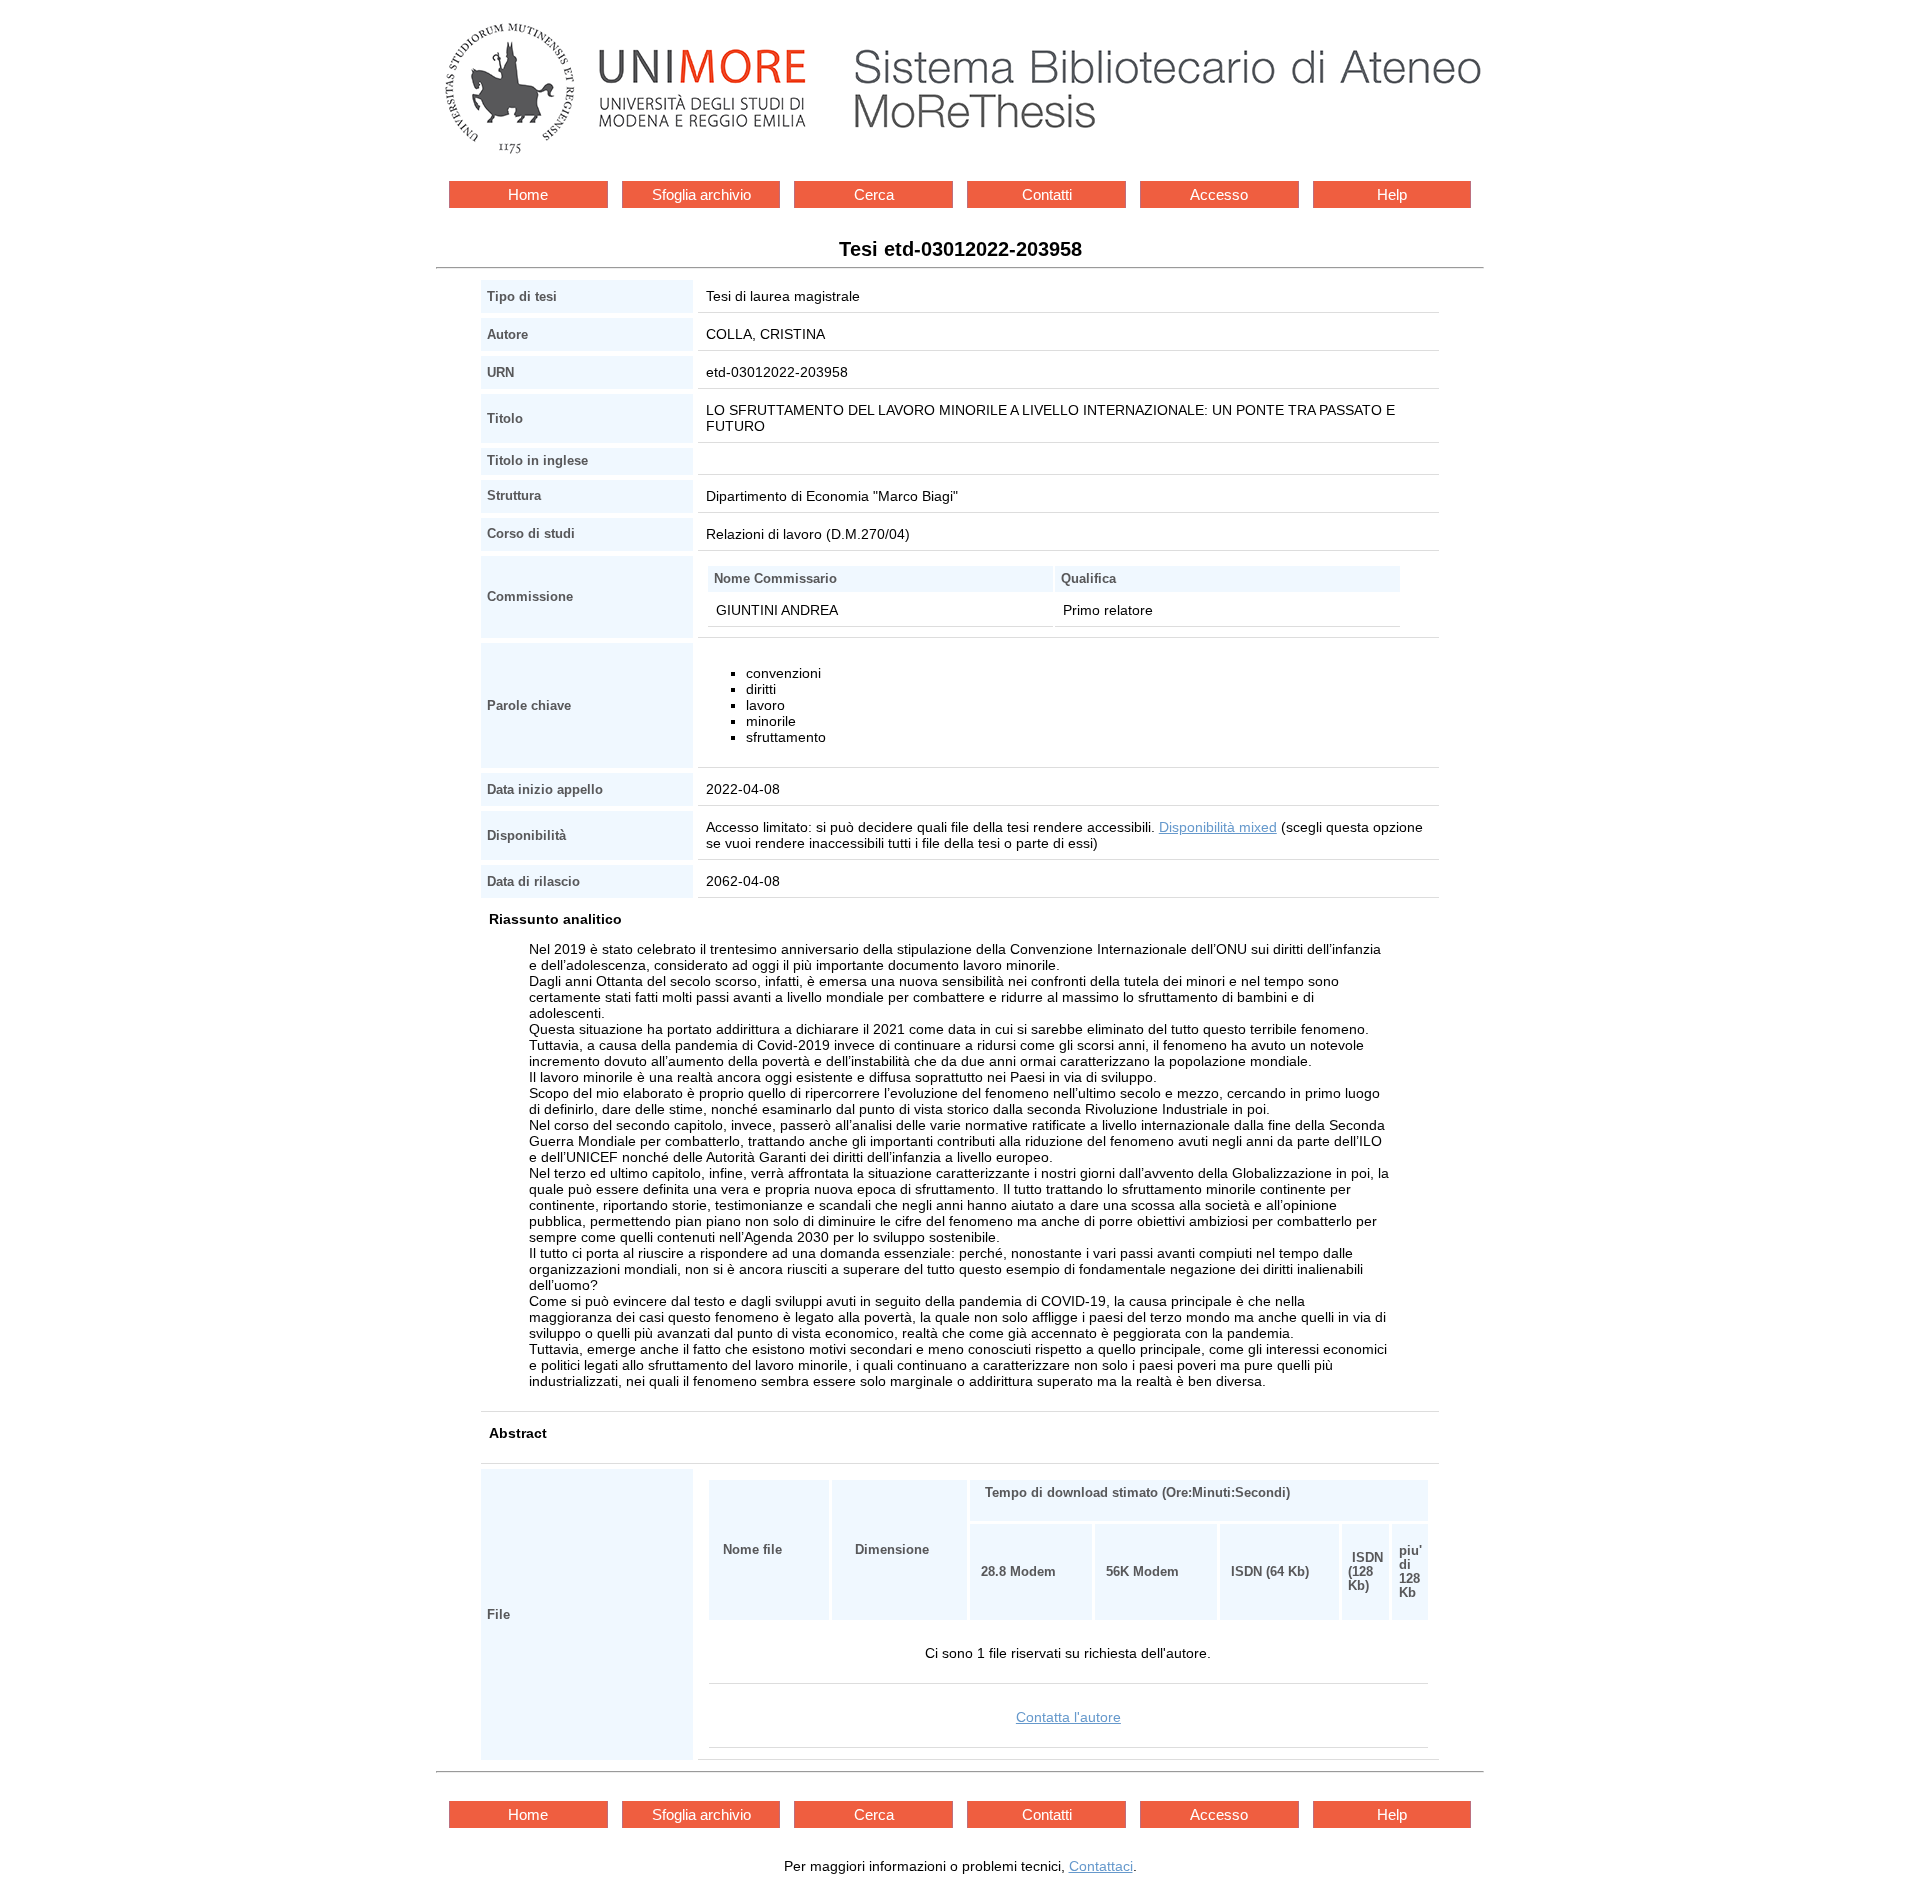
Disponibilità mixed (1218, 827)
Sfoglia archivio (701, 194)
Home (528, 194)
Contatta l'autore (1068, 1717)
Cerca (874, 194)
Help (1392, 194)
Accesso (1219, 194)
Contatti (1047, 194)
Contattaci (1101, 1866)
